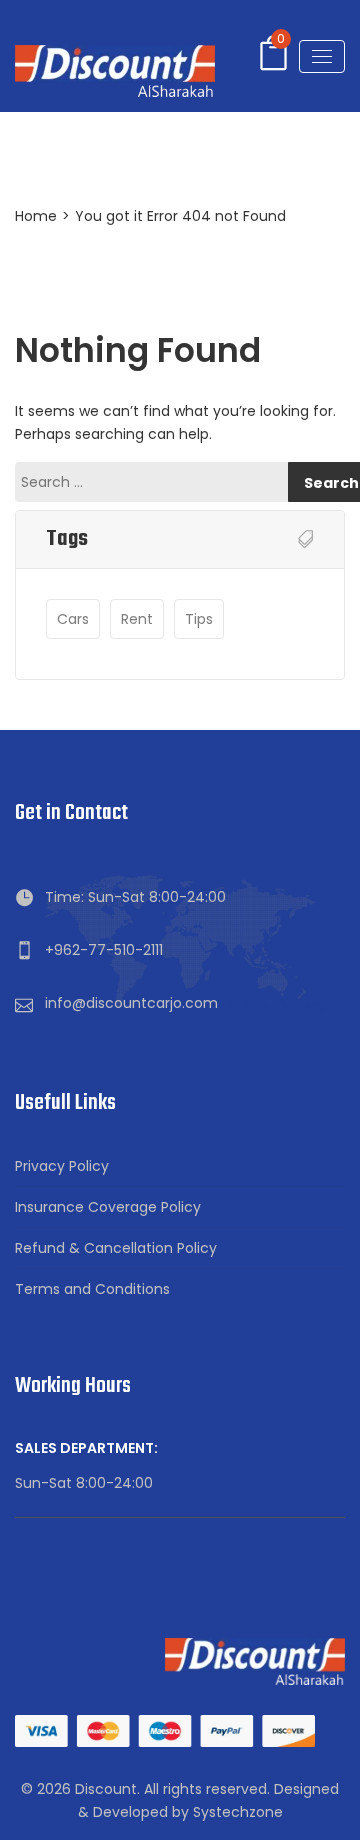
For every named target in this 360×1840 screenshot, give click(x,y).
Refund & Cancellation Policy (116, 1248)
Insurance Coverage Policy (108, 1207)
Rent (137, 619)
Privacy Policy (62, 1166)
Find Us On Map (275, 1006)
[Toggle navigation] (322, 56)
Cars (73, 619)
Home (36, 216)
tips (199, 619)
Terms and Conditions (92, 1289)
